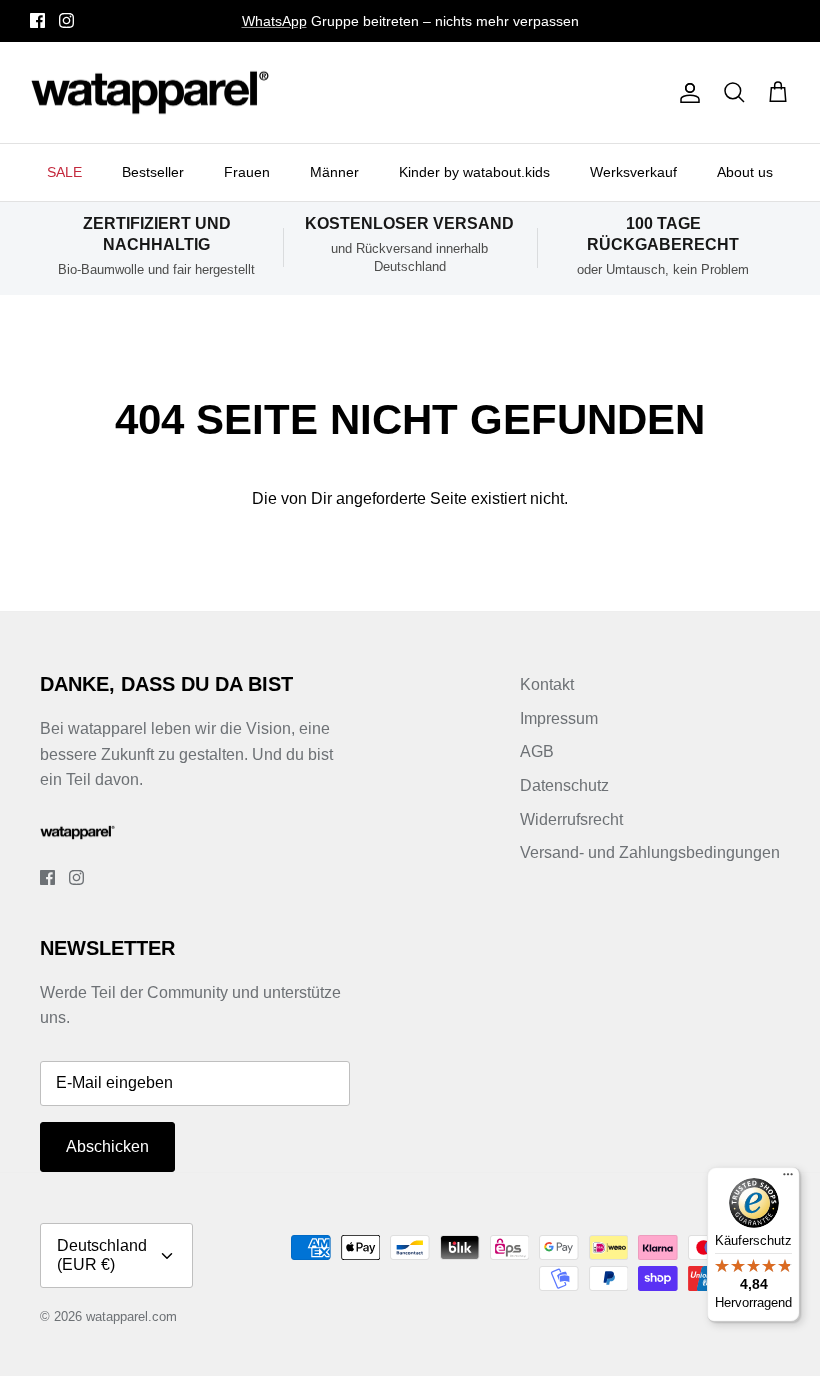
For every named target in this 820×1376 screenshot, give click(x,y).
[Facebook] (37, 20)
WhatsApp (274, 21)
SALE (64, 172)
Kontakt (547, 684)
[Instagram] (66, 20)
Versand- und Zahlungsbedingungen (650, 852)
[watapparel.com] (150, 93)
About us (745, 172)
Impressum (559, 718)
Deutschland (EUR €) (102, 1255)
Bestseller (153, 172)
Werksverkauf (633, 172)
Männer (334, 172)
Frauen (247, 172)
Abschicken (107, 1146)
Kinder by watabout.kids (474, 172)
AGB (537, 751)
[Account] (686, 93)
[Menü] (788, 1179)
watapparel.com (131, 1316)
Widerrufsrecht (571, 819)
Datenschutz (564, 785)
